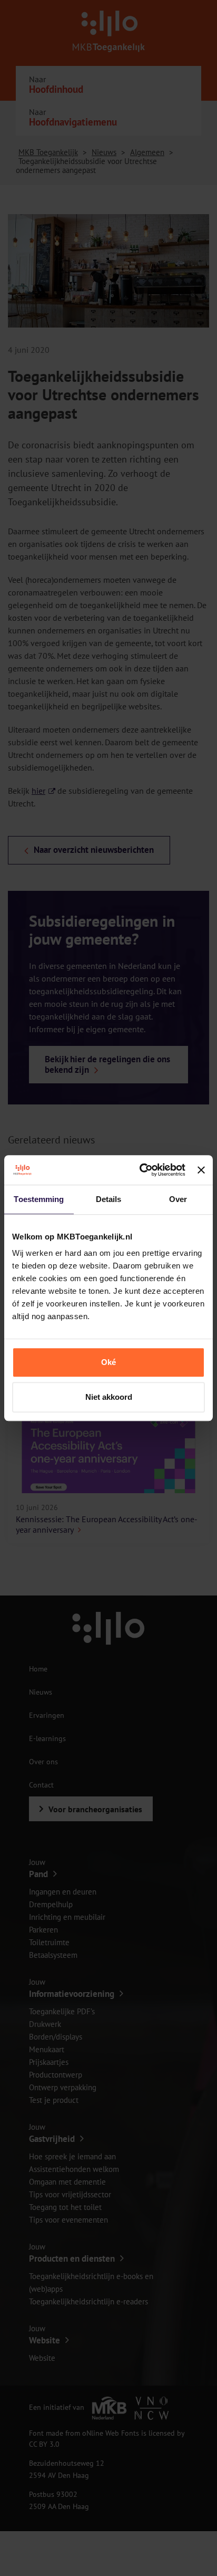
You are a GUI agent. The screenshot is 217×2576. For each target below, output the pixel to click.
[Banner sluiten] (201, 1170)
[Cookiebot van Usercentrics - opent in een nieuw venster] (141, 1170)
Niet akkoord (109, 1397)
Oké (108, 1362)
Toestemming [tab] (39, 1199)
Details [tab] (109, 1199)
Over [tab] (178, 1199)
